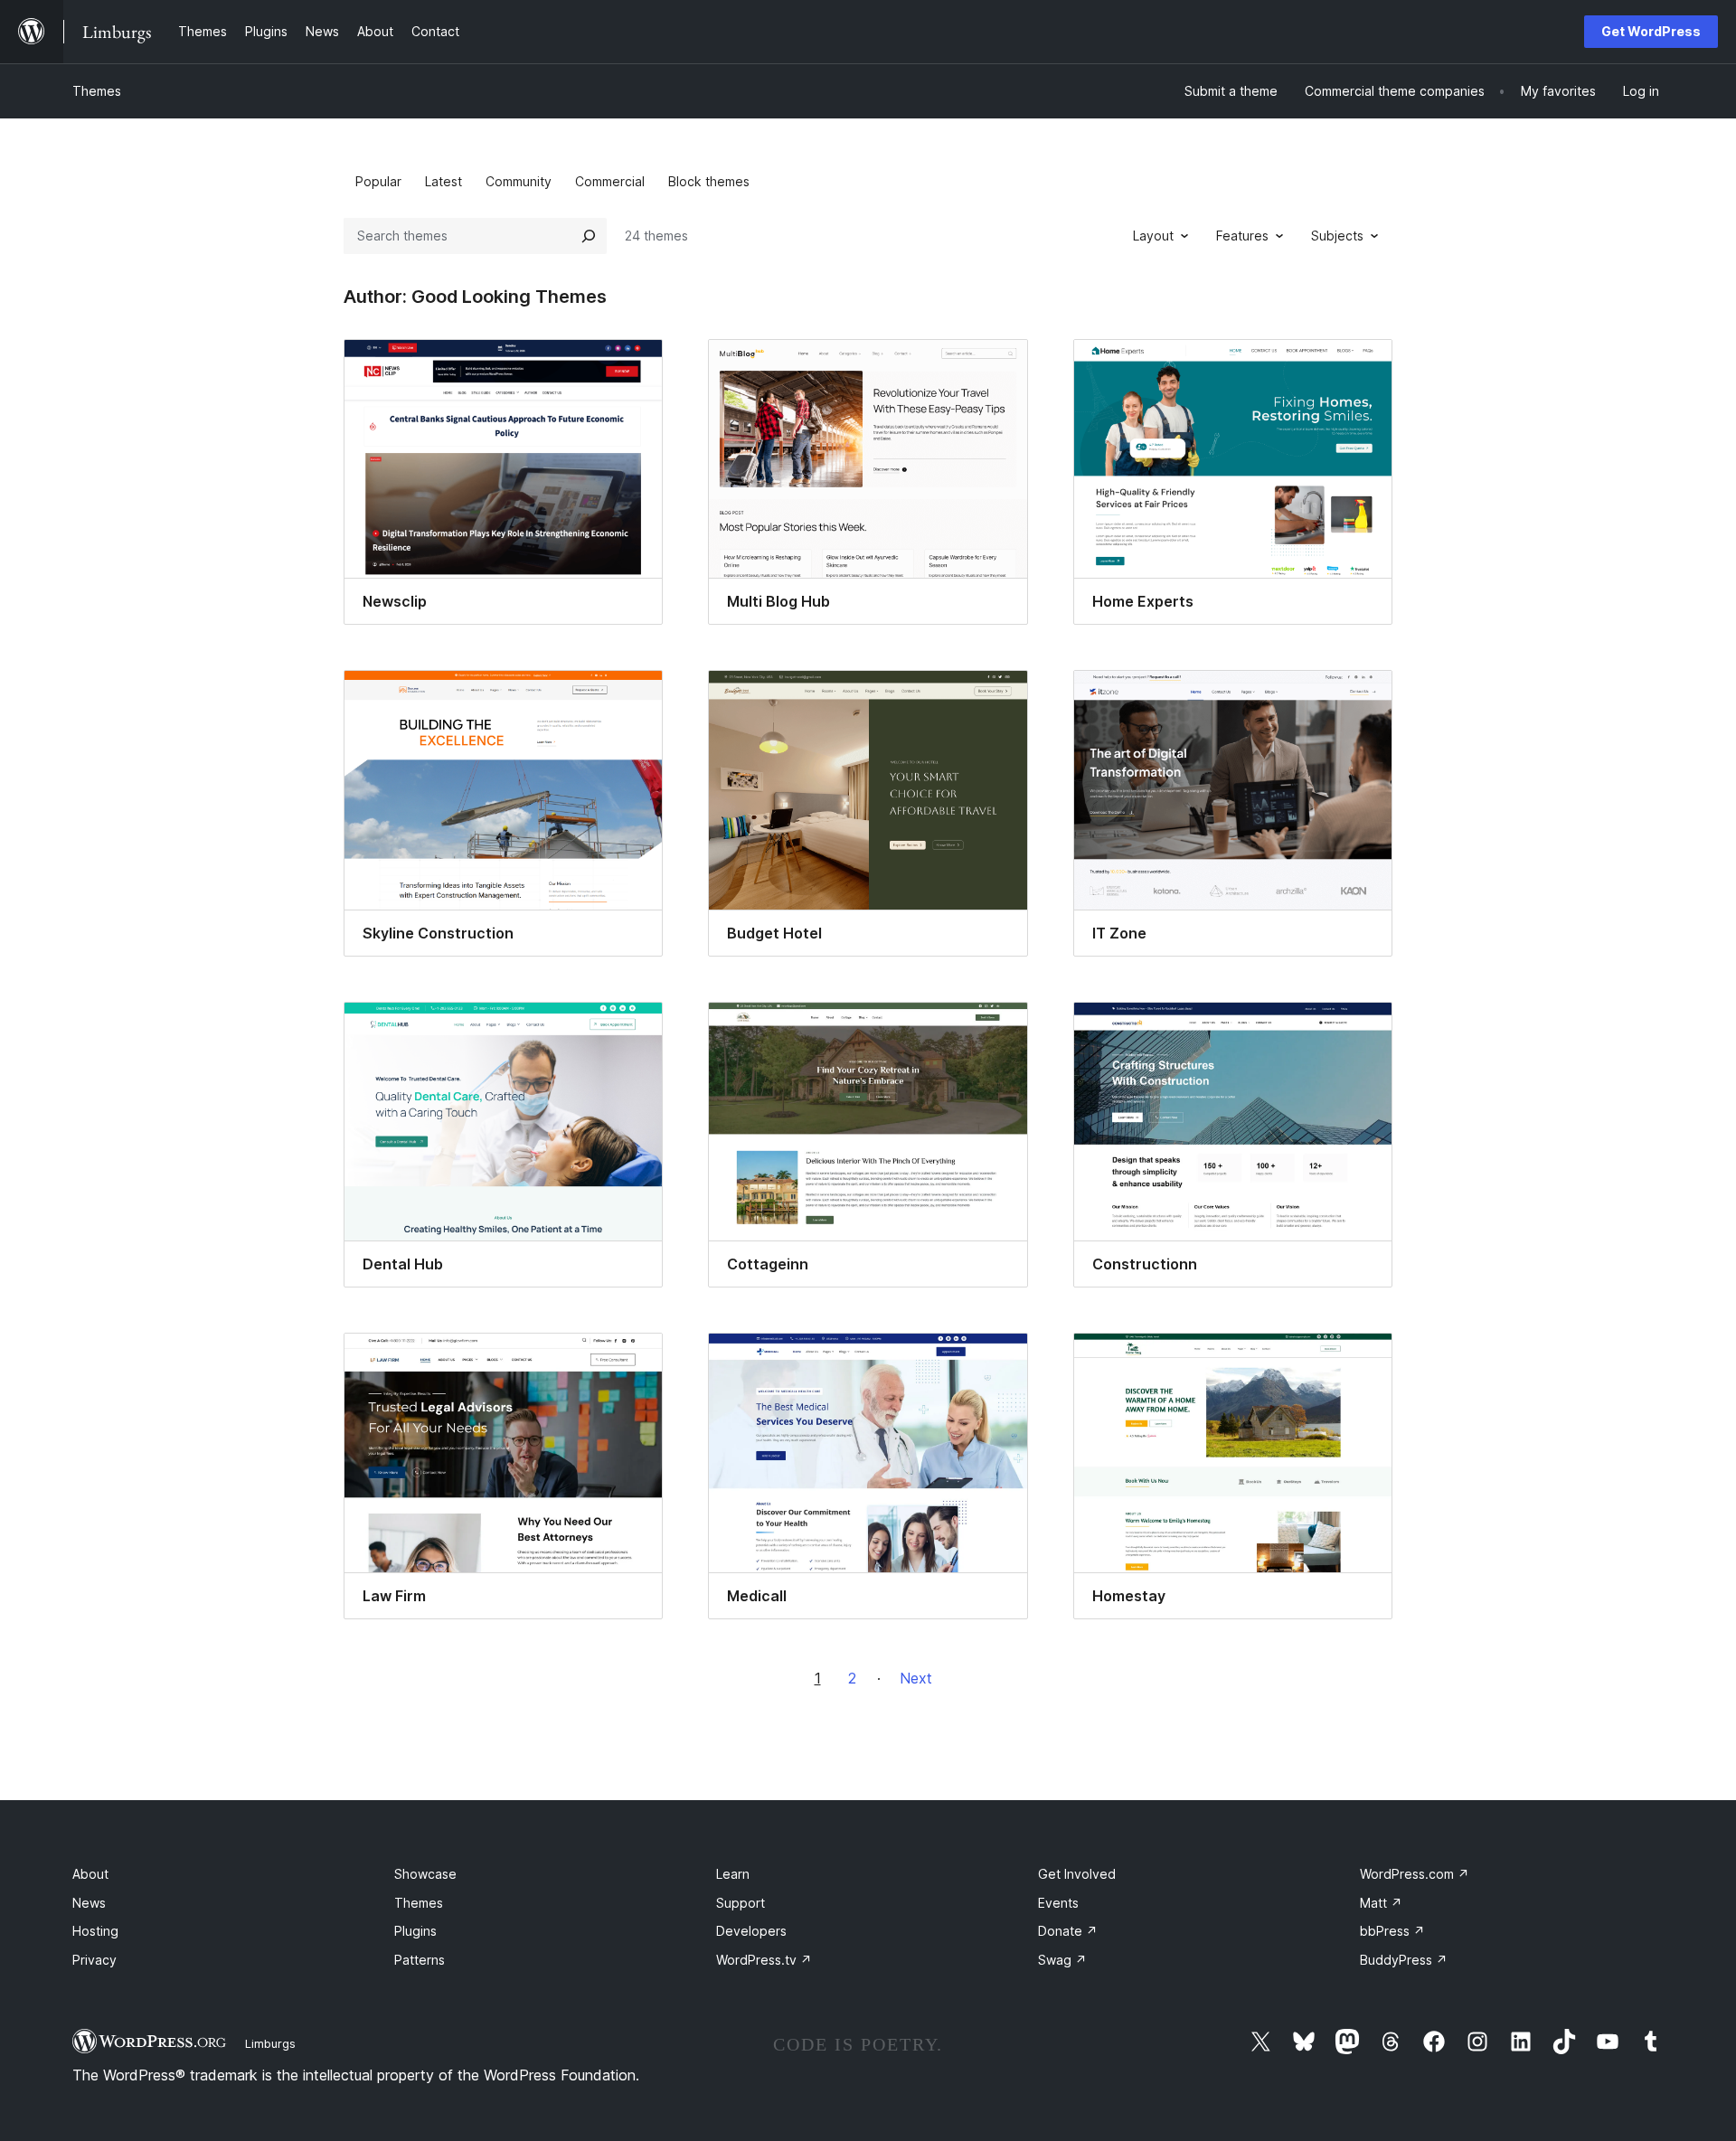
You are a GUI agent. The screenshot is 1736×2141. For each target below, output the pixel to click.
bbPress (1392, 1931)
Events (1058, 1903)
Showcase (425, 1874)
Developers (751, 1931)
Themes (97, 91)
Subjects (1337, 236)
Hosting (95, 1931)
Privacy (94, 1960)
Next (916, 1678)
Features (1242, 236)
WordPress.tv (764, 1960)
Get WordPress (1651, 31)
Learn (733, 1874)
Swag (1062, 1960)
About (90, 1874)
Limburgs (270, 2043)
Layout (1153, 236)
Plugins (415, 1931)
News (89, 1903)
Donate (1068, 1931)
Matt (1381, 1903)
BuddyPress (1404, 1960)
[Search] (589, 236)
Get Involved (1077, 1874)
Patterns (420, 1960)
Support (741, 1903)
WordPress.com (1415, 1874)
